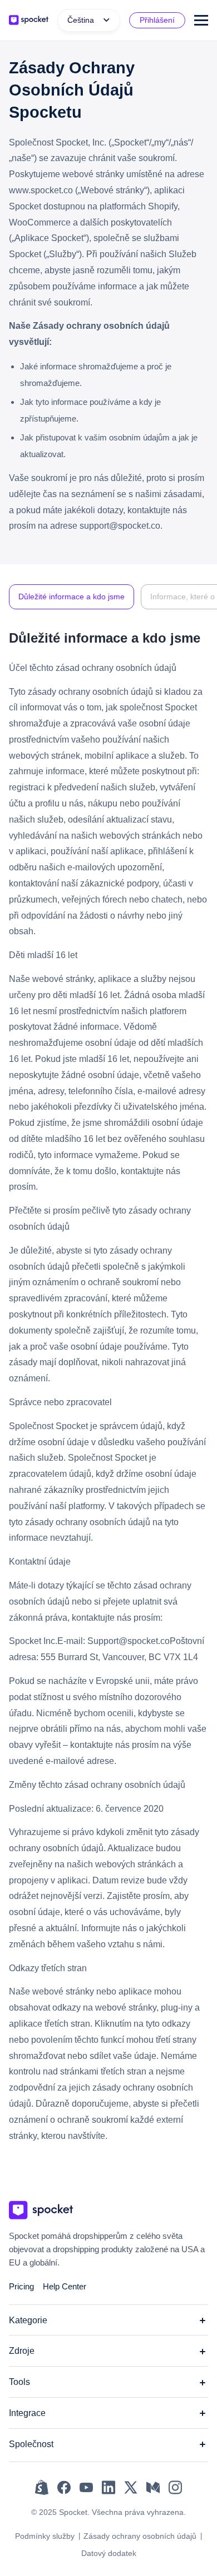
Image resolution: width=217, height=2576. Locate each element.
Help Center (65, 2286)
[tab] (71, 597)
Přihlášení (157, 20)
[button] (89, 20)
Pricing (21, 2286)
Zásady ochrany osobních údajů (140, 2536)
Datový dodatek (109, 2553)
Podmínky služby (45, 2536)
